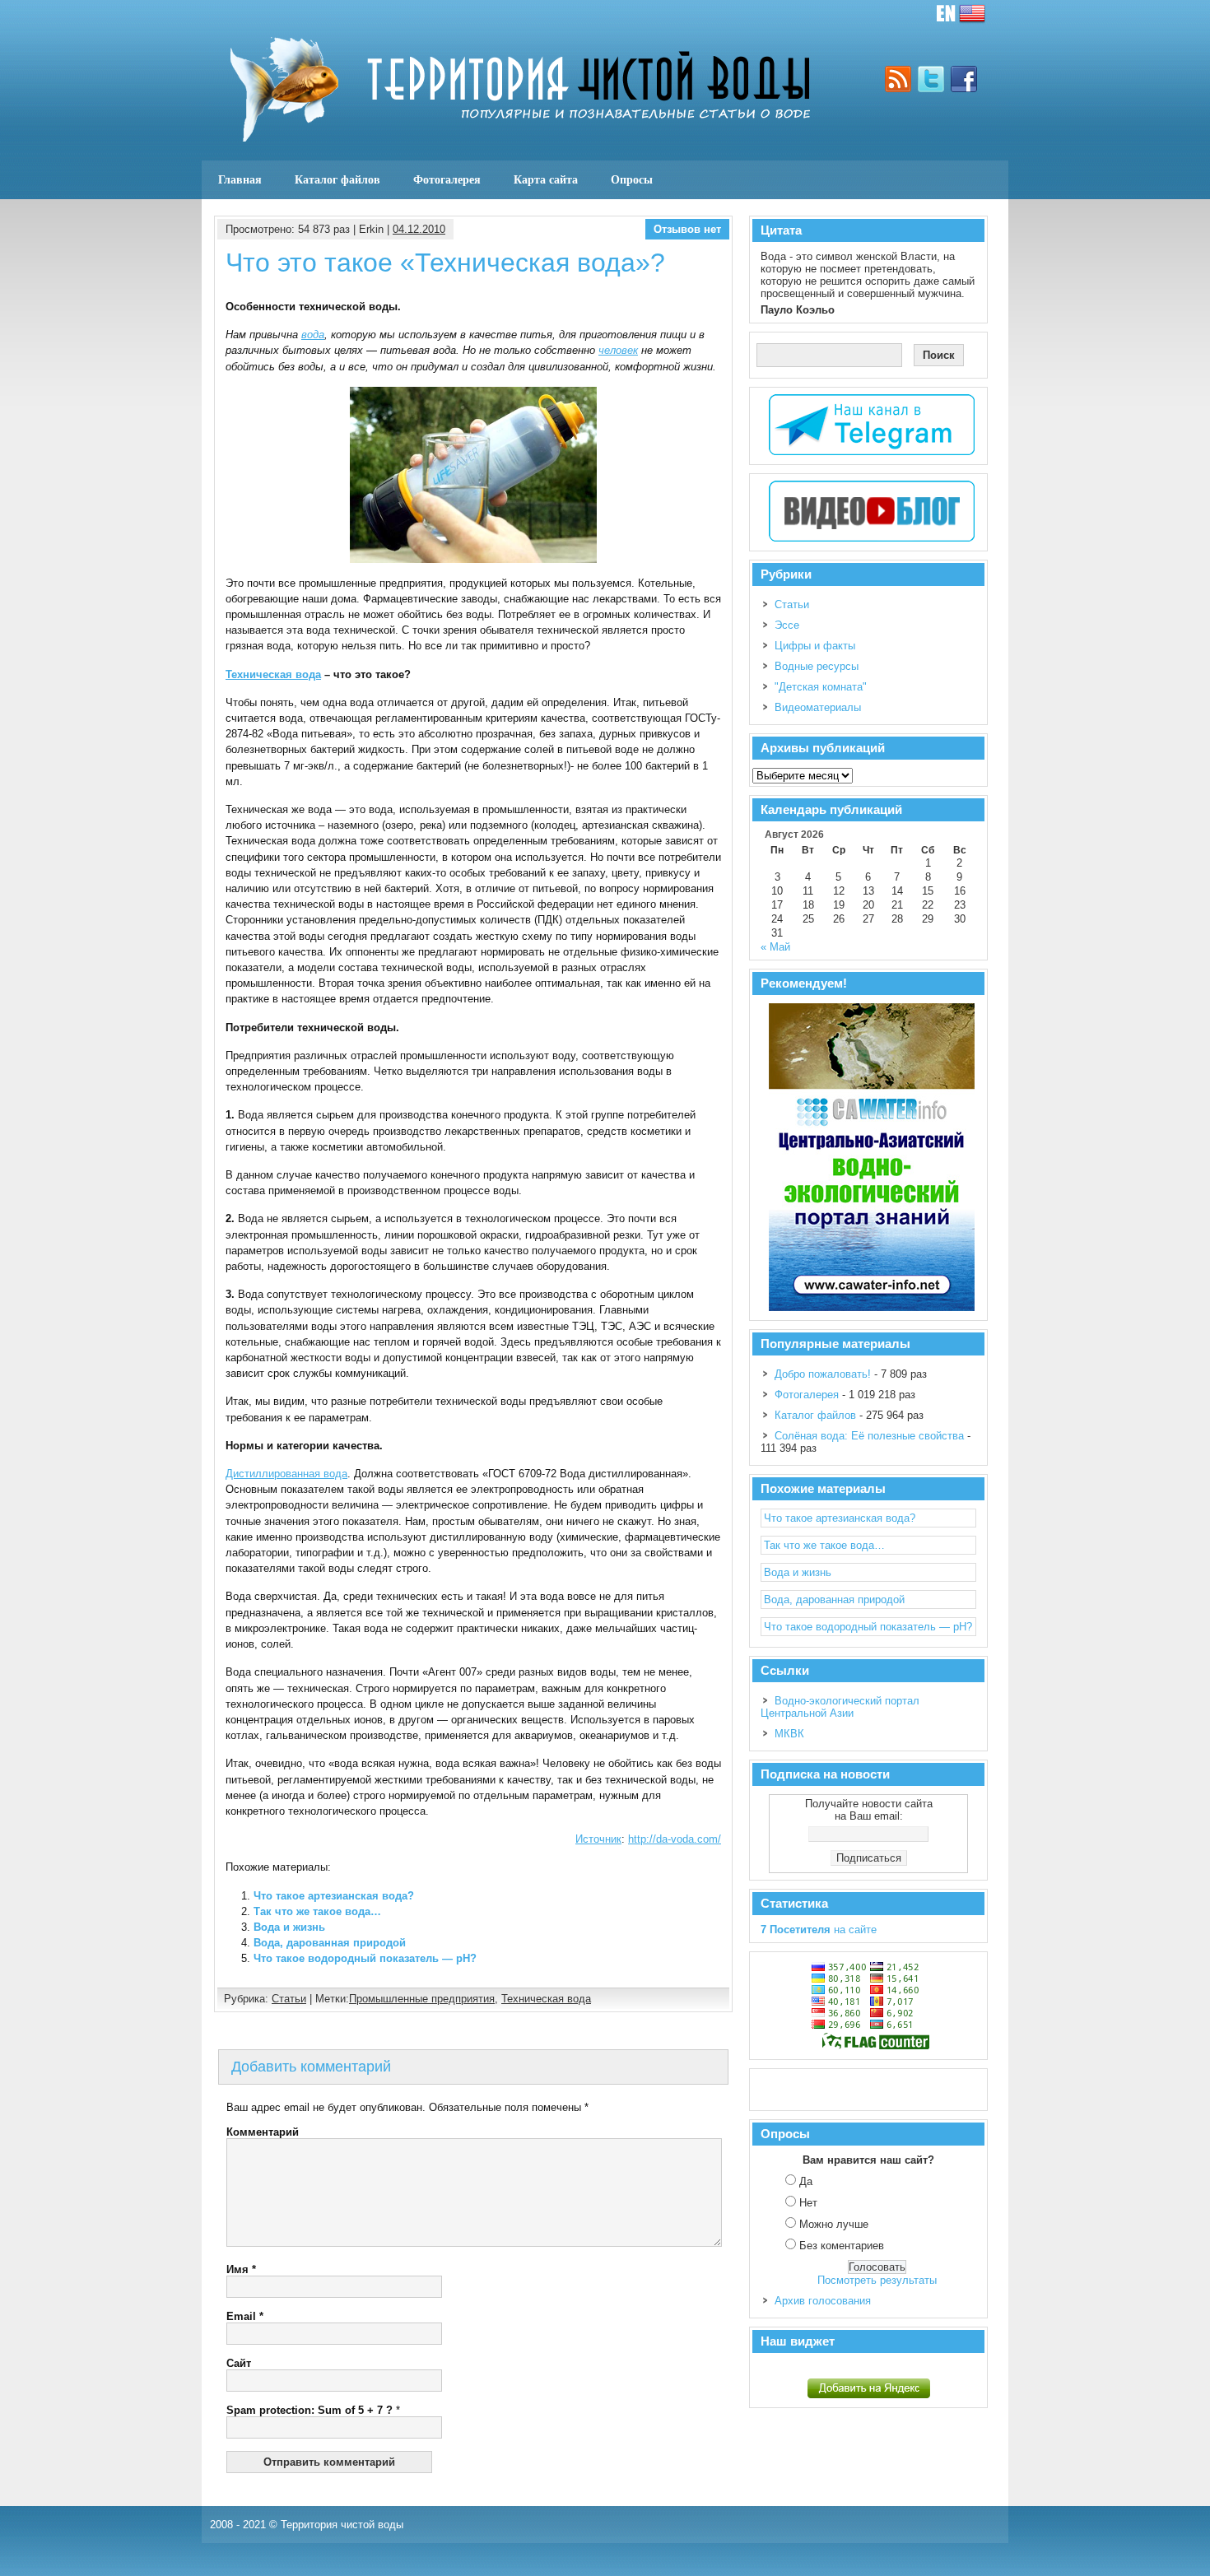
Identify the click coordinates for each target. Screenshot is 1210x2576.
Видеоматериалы (818, 707)
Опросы (632, 179)
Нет (808, 2203)
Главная (240, 179)
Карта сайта (546, 179)
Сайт (239, 2363)
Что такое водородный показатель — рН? (365, 1958)
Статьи (289, 1999)
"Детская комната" (821, 687)
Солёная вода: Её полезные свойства (869, 1436)
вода (313, 335)
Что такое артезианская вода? (334, 1896)
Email (245, 2316)
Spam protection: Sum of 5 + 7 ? (309, 2410)
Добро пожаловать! (823, 1374)
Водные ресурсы (817, 666)
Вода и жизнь (289, 1927)
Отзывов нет (687, 229)
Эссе (787, 625)
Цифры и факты (815, 646)
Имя (241, 2269)
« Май (775, 947)
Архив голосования (823, 2301)
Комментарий (263, 2132)
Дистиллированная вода (286, 1474)
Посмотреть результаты (877, 2280)
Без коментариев (842, 2246)
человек (618, 350)
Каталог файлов (337, 179)
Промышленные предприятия (422, 1999)
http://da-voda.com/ (675, 1839)
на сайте (819, 1930)
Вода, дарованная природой (330, 1943)
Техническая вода (273, 674)
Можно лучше (834, 2224)
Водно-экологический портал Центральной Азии (840, 1707)
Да (806, 2181)
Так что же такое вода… (317, 1911)
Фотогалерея (447, 179)
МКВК (789, 1734)
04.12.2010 (419, 229)
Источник (598, 1839)
